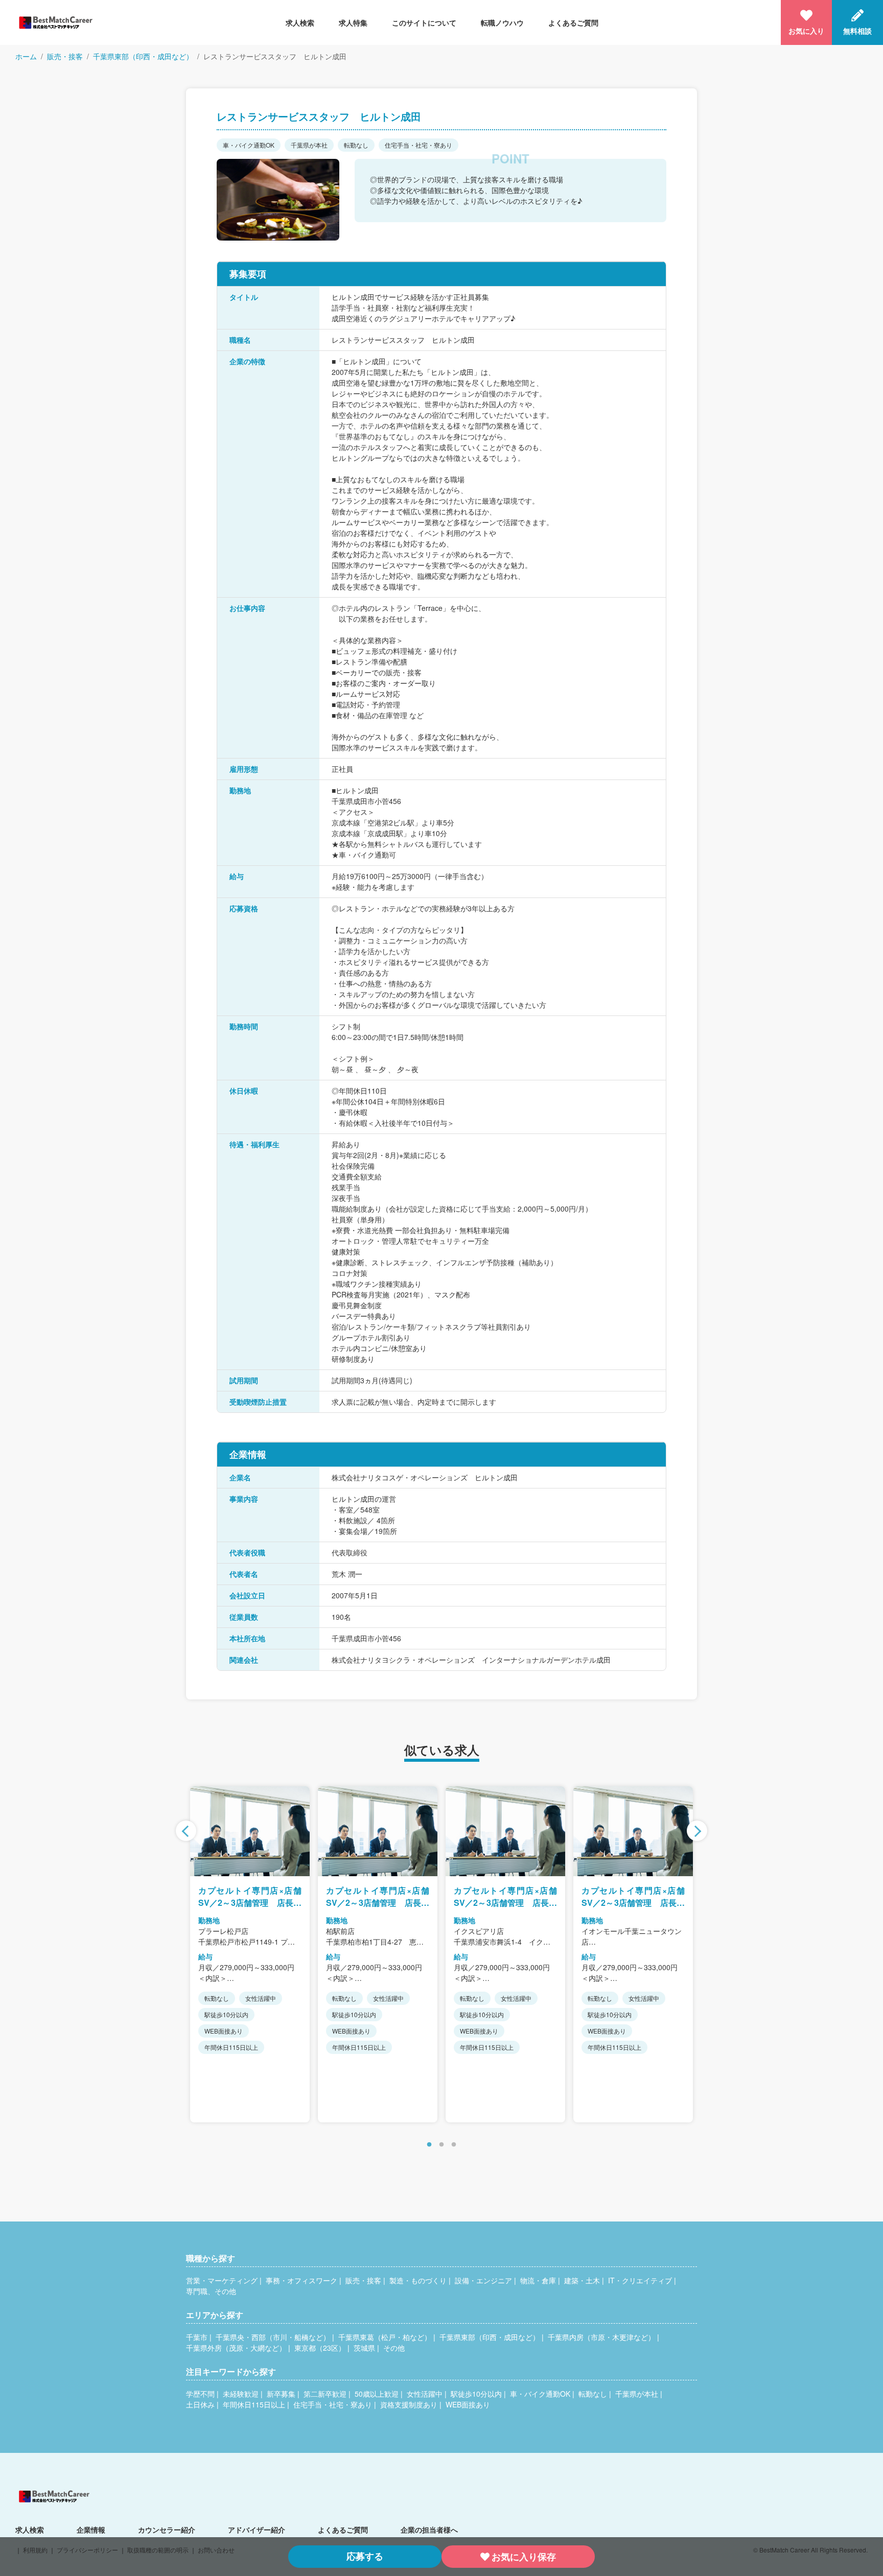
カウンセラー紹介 (167, 2530)
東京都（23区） (320, 2348)
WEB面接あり (468, 2404)
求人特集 (353, 22)
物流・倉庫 (538, 2280)
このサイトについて (424, 22)
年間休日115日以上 (254, 2404)
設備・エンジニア (483, 2280)
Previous (186, 1831)
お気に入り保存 (524, 2557)
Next (697, 1831)
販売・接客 (65, 56)
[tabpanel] (250, 1954)
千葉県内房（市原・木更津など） (601, 2337)
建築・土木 (582, 2280)
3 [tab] (454, 2145)
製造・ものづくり (418, 2280)
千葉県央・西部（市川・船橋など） (273, 2337)
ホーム (26, 56)
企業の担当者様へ (429, 2530)
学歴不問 (200, 2394)
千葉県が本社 (637, 2394)
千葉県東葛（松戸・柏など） (385, 2337)
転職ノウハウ (502, 22)
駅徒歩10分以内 (476, 2394)
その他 (394, 2348)
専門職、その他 (211, 2291)
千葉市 (197, 2337)
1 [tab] (429, 2145)
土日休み (200, 2404)
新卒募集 (281, 2394)
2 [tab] (441, 2145)
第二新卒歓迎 (325, 2394)
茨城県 (364, 2348)
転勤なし (593, 2394)
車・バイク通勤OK (540, 2394)
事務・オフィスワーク (301, 2280)
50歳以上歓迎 (377, 2394)
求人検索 (300, 22)
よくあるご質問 (573, 22)
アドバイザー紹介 (257, 2530)
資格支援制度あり (409, 2404)
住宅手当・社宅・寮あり (333, 2404)
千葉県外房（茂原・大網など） (236, 2348)
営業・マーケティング (222, 2280)
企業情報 (91, 2530)
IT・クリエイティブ (640, 2280)
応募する (365, 2556)
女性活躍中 (425, 2394)
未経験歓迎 (241, 2394)
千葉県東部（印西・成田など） (143, 56)
